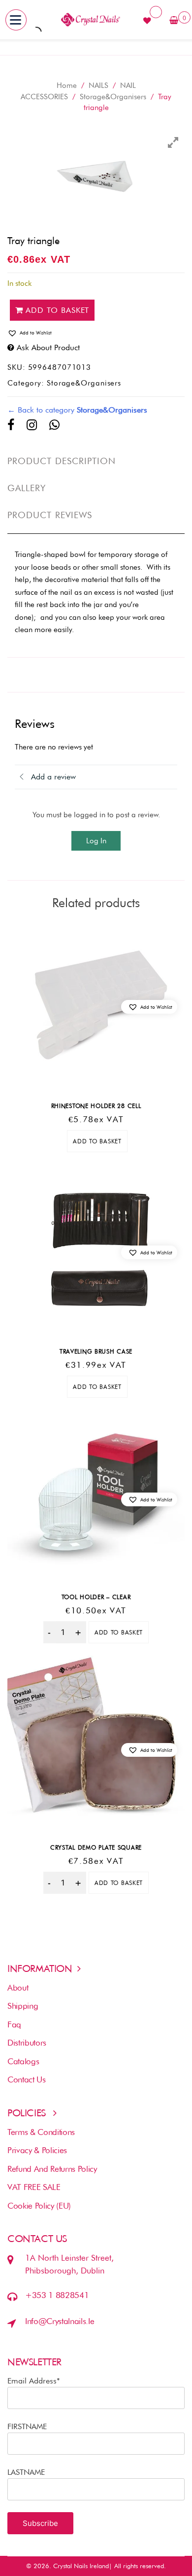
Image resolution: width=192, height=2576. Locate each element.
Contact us (27, 2079)
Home (67, 85)
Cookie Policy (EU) (39, 2206)
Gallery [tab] (27, 488)
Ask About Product (48, 347)
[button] (96, 333)
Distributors (27, 2043)
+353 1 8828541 (57, 2295)
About (18, 1988)
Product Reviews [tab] (50, 515)
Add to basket (57, 310)
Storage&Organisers (113, 97)
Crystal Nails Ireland (81, 2566)
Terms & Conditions (41, 2132)
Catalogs (23, 2061)
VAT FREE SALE (34, 2187)
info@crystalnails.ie (60, 2321)
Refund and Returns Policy (52, 2169)
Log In (96, 841)
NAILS (98, 85)
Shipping (23, 2006)
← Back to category (77, 410)
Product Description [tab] (62, 461)
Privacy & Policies (37, 2150)
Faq (14, 2024)
